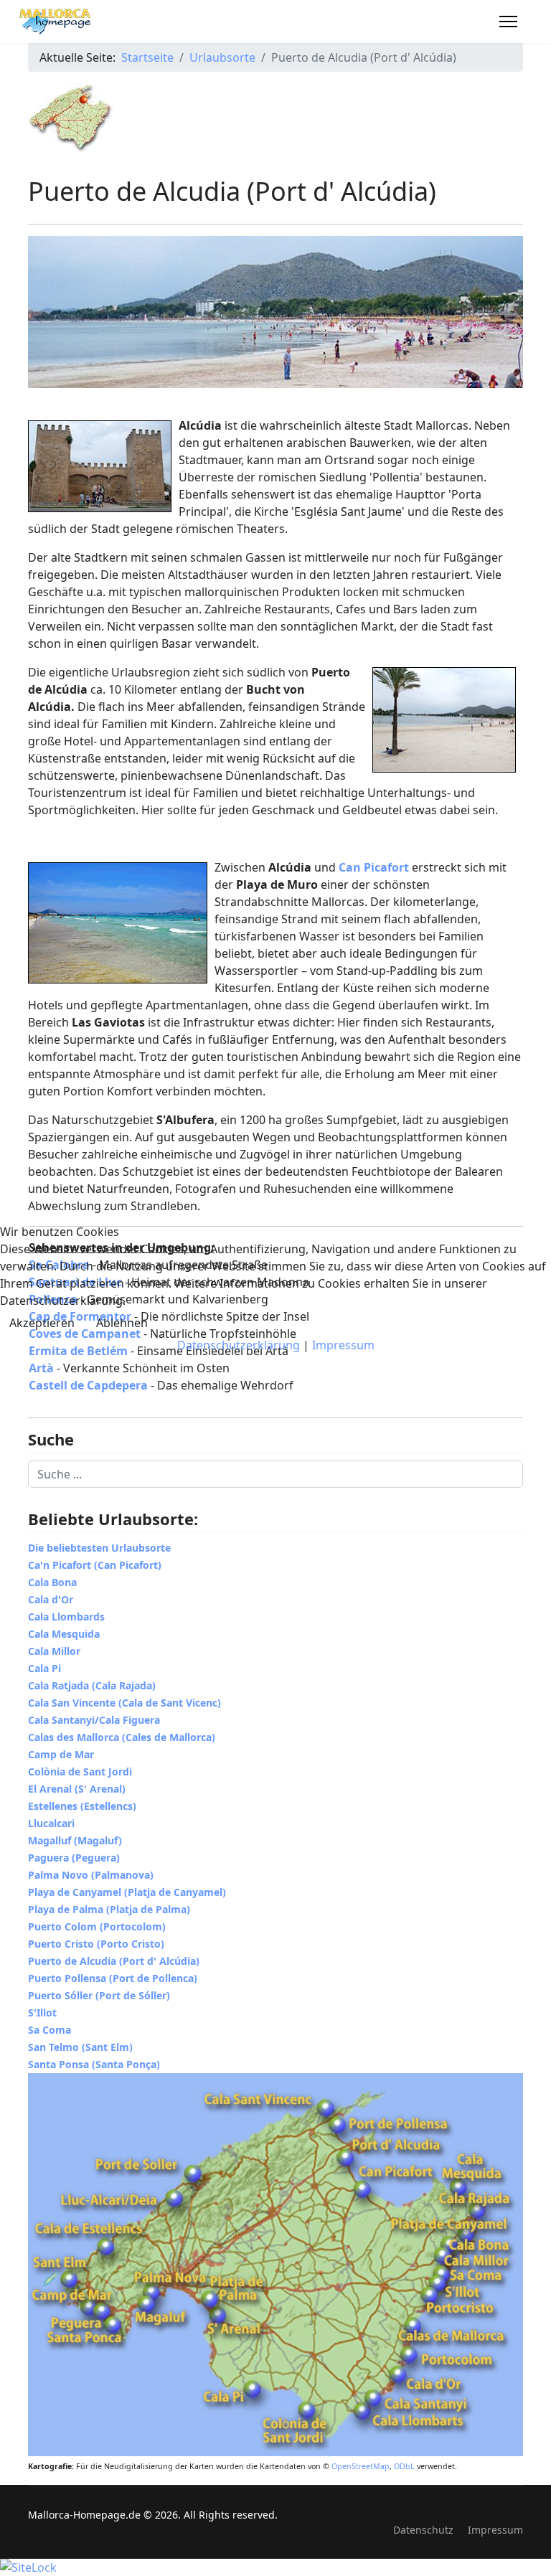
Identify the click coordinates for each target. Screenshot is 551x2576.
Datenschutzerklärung (239, 1345)
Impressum (343, 1345)
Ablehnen (122, 1323)
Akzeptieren (42, 1323)
